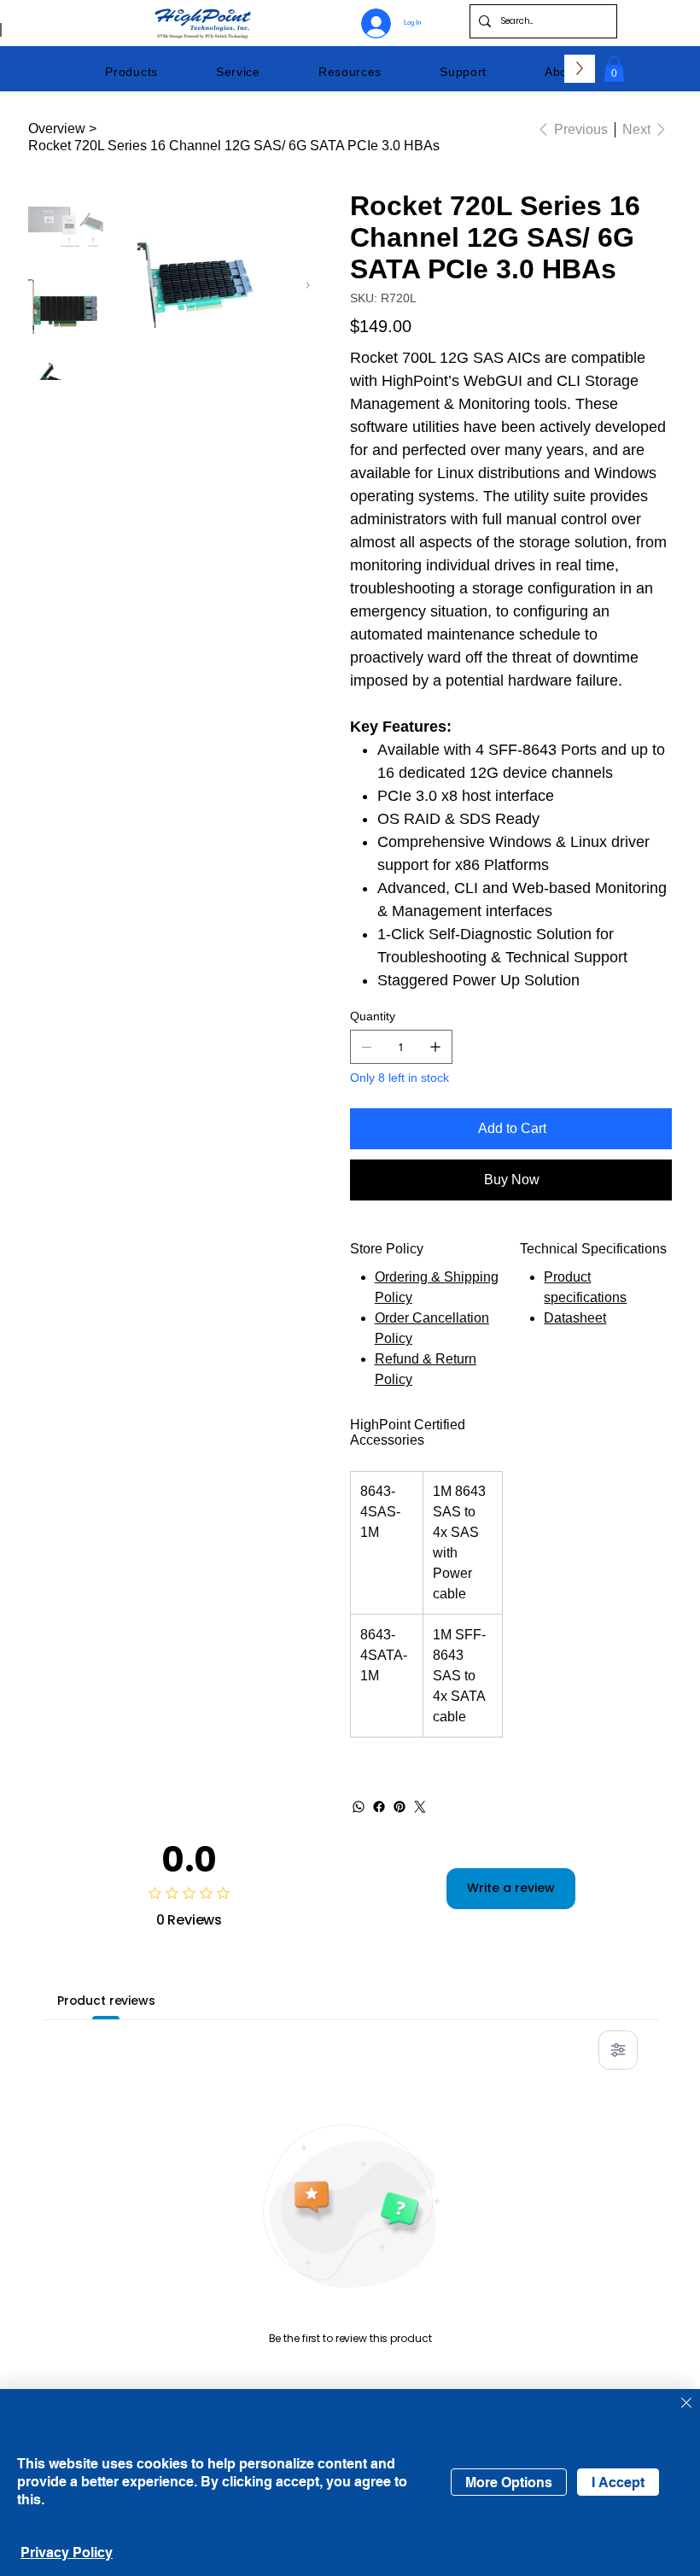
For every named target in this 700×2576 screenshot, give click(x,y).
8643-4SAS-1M (380, 1512)
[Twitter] (420, 1807)
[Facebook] (379, 1807)
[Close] (686, 2404)
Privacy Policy (67, 2553)
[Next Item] (308, 286)
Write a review (511, 1888)
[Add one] (435, 1047)
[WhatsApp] (359, 1807)
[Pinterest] (400, 1807)
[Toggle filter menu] (618, 2050)
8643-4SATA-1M (384, 1655)
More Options (509, 2483)
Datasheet (575, 1318)
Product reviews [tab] (106, 2001)
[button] (131, 72)
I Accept (618, 2483)
